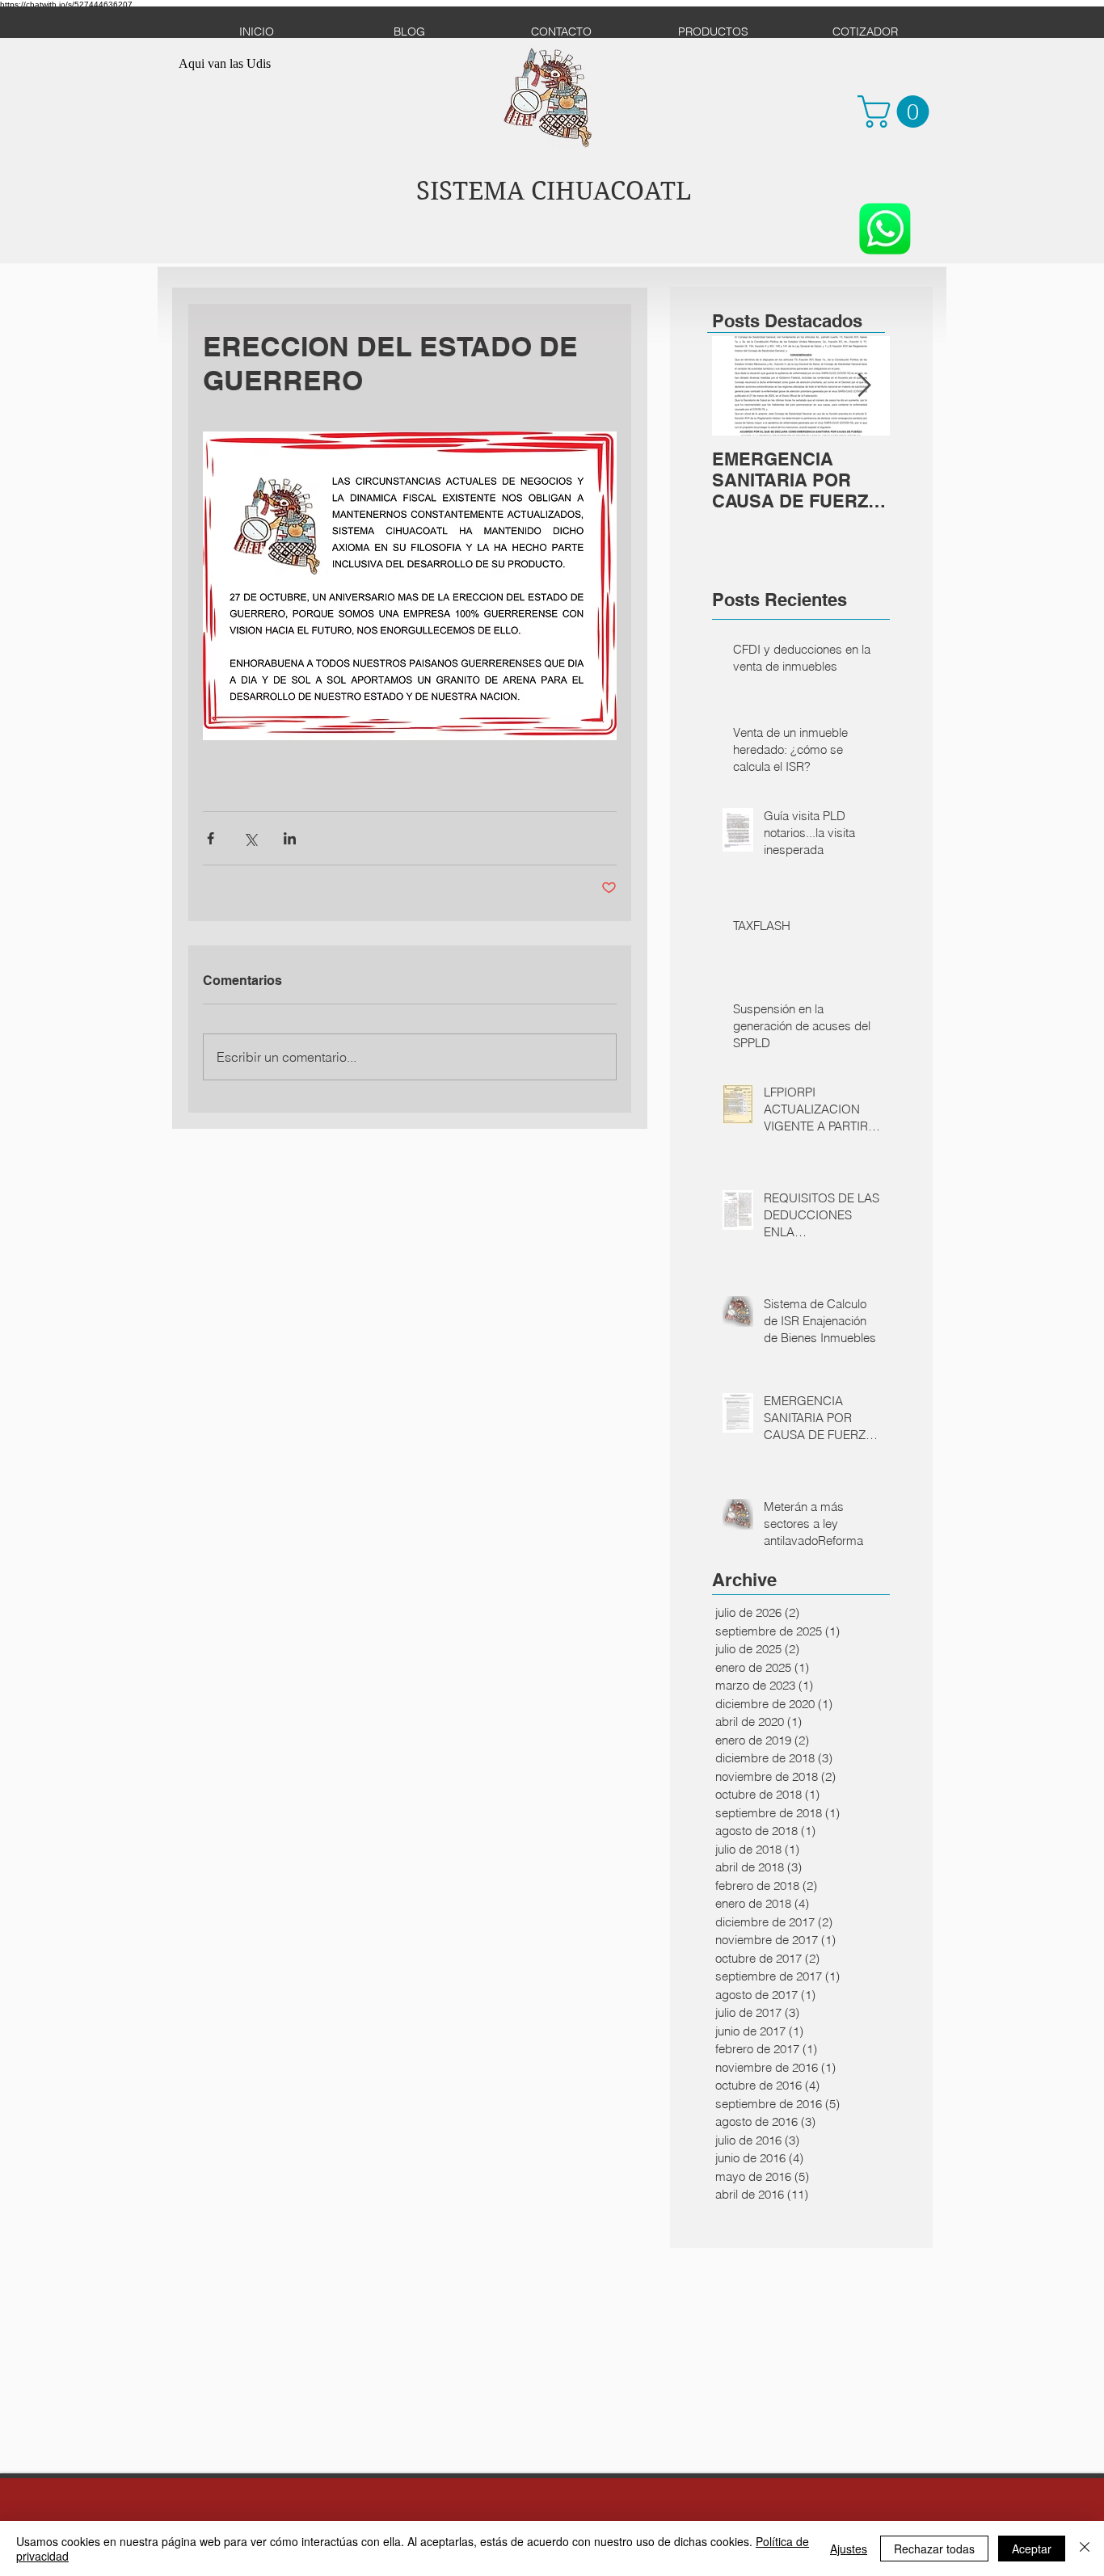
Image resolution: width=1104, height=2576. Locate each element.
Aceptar (1032, 2549)
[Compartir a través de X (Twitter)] (250, 838)
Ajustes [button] (849, 2549)
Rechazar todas (934, 2549)
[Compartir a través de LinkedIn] (290, 838)
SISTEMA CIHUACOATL (554, 191)
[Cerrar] (1085, 2549)
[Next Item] (864, 386)
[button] (897, 112)
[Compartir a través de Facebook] (211, 838)
